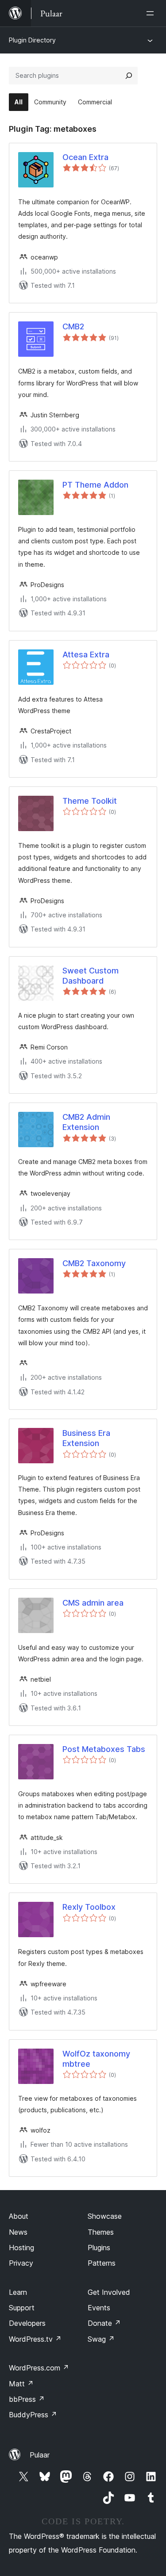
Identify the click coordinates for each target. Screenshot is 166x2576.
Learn (18, 2292)
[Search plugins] (129, 76)
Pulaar (40, 2455)
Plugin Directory (32, 40)
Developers (27, 2323)
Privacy (21, 2263)
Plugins (99, 2248)
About (19, 2216)
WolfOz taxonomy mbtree (96, 2059)
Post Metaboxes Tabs (104, 1749)
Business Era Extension (86, 1438)
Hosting (21, 2248)
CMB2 (73, 326)
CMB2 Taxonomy (94, 1263)
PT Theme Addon (95, 485)
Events (99, 2308)
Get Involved (109, 2292)
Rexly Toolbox (89, 1907)
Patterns (102, 2263)
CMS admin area (93, 1603)
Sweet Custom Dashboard (91, 976)
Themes (101, 2232)
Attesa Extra (86, 654)
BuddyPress (33, 2415)
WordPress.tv (35, 2339)
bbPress (27, 2399)
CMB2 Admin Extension (86, 1122)
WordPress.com (39, 2368)
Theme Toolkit (90, 801)
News (18, 2232)
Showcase (105, 2216)
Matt (21, 2384)
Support (22, 2308)
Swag (101, 2339)
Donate (104, 2323)
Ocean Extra (85, 157)
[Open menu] (152, 13)
